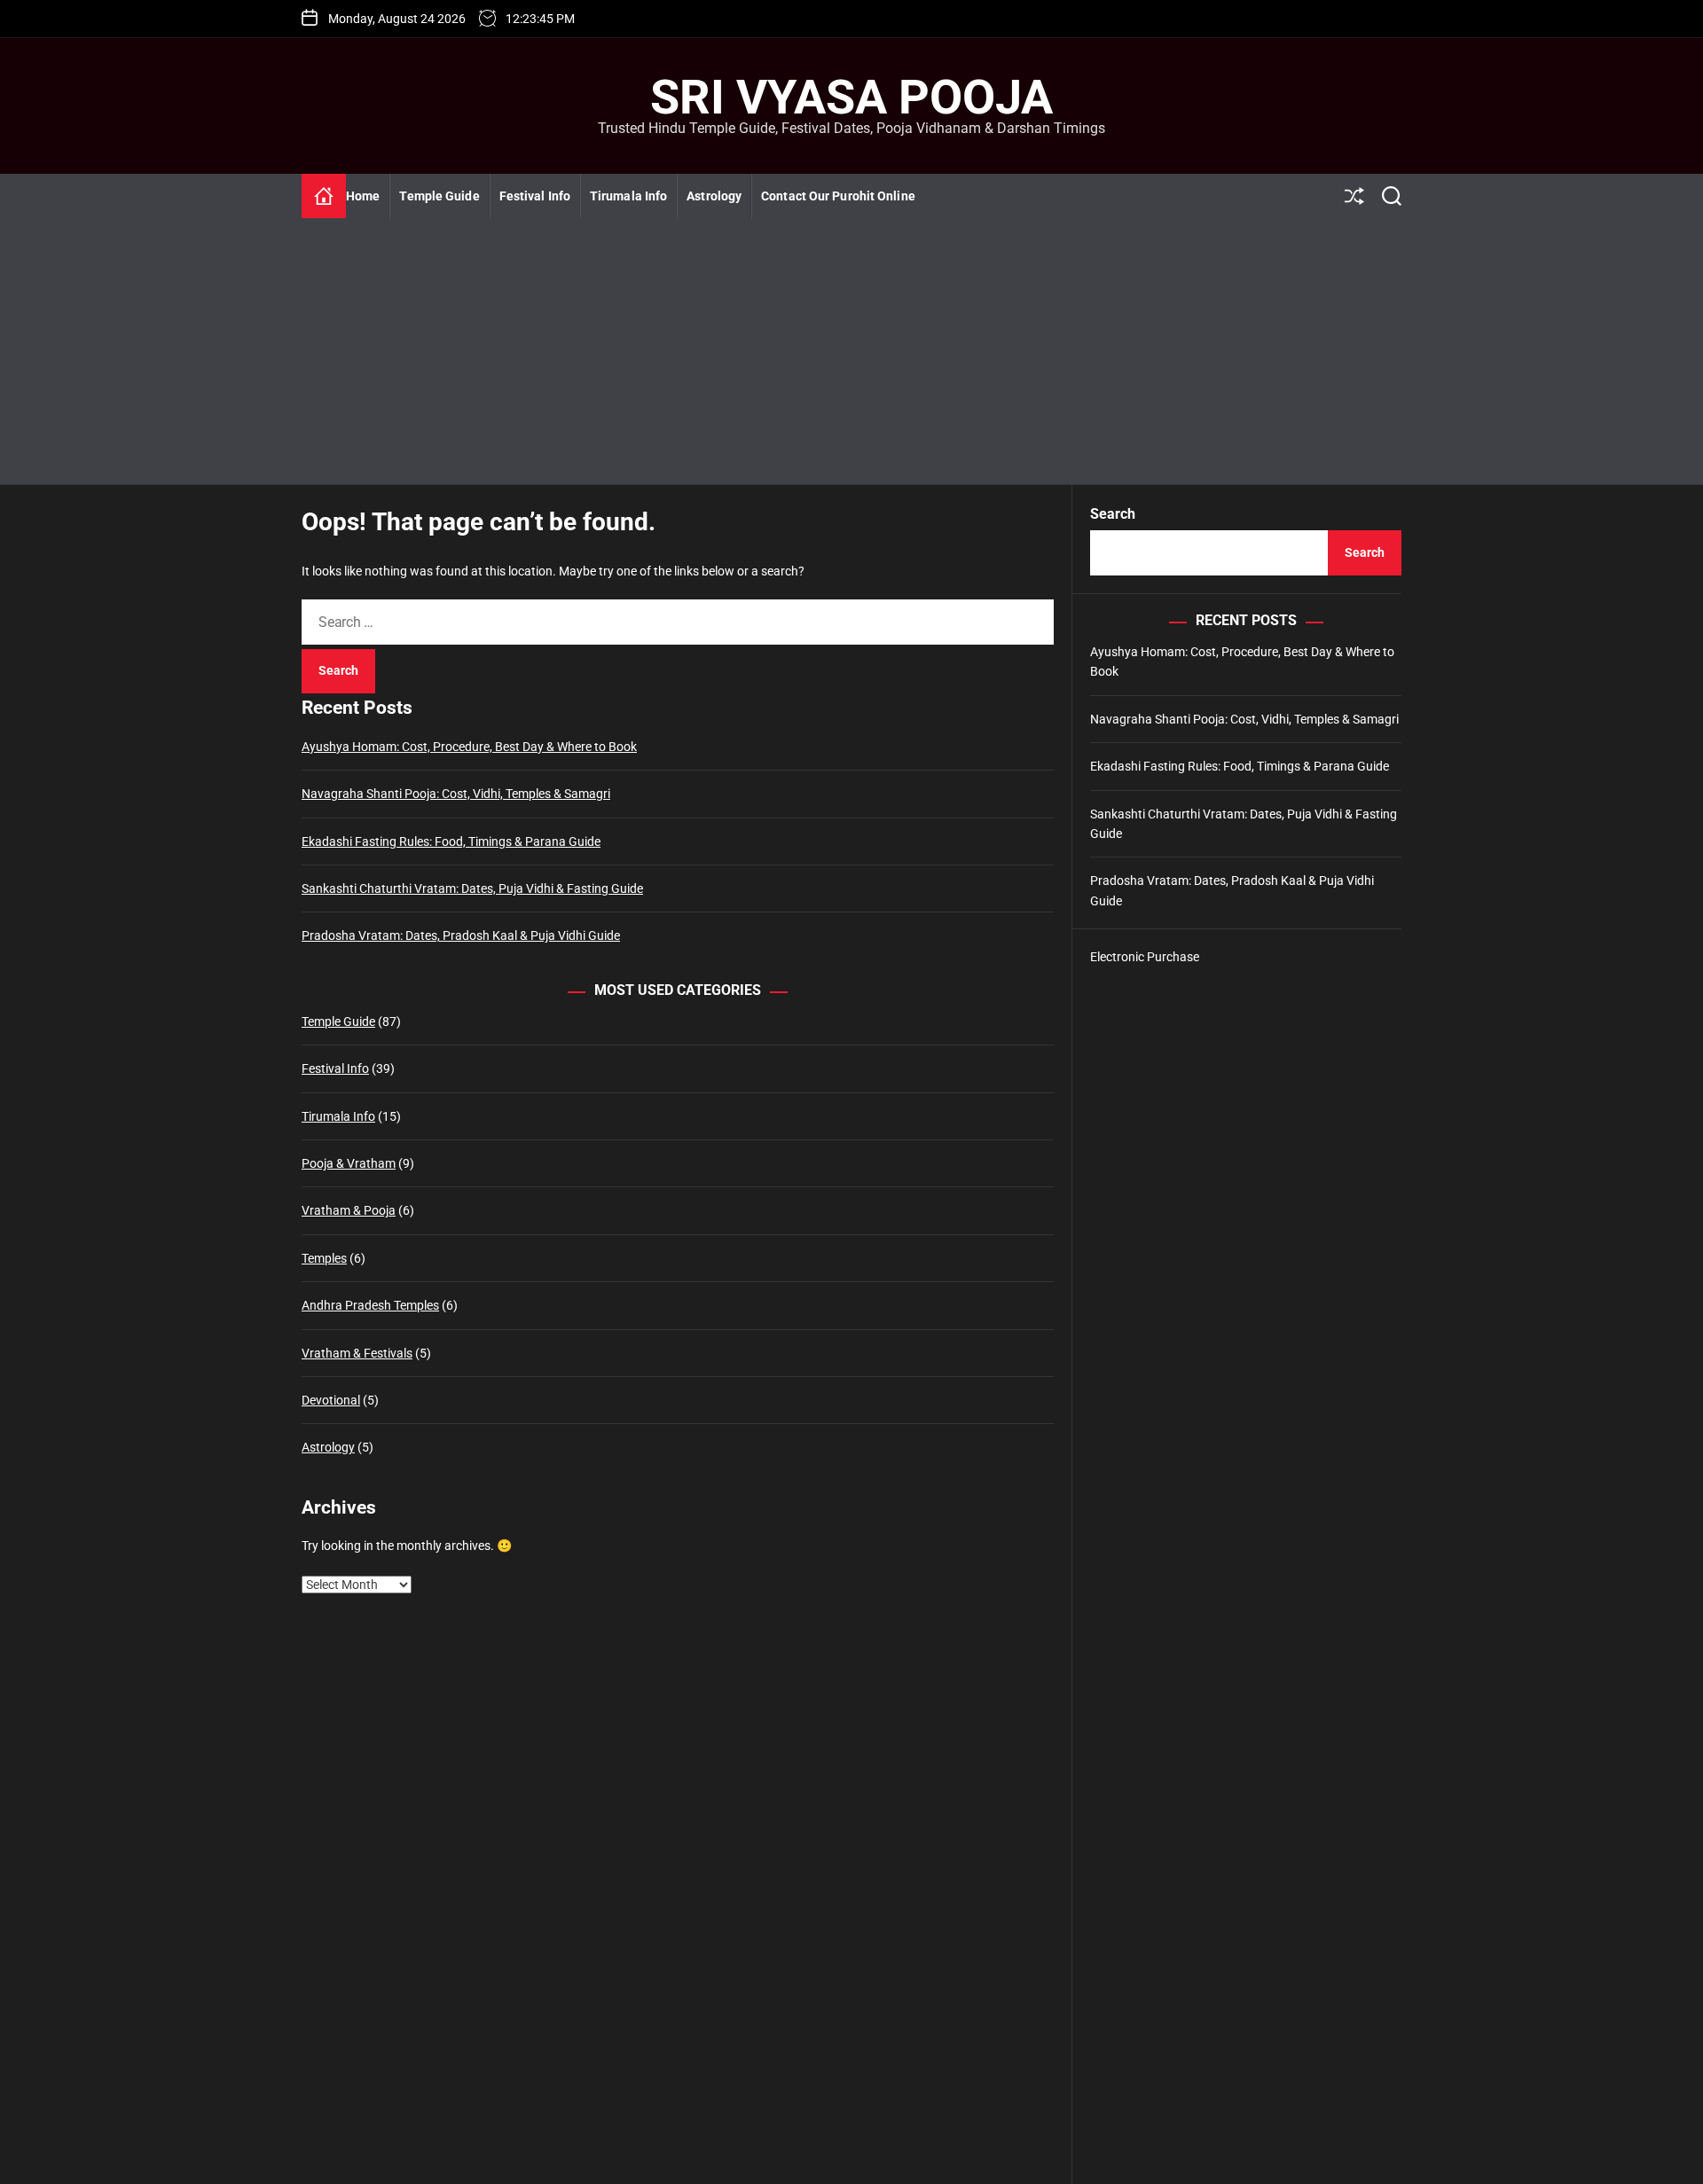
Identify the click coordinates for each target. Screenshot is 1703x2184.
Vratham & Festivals (357, 1353)
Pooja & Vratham (349, 1163)
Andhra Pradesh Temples (370, 1306)
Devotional (331, 1400)
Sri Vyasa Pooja (851, 98)
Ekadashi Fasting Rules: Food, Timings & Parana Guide (451, 842)
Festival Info (535, 196)
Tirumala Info (628, 196)
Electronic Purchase (1145, 957)
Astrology (714, 196)
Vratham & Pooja (349, 1211)
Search (1113, 514)
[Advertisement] (851, 351)
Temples (324, 1258)
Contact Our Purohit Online (838, 196)
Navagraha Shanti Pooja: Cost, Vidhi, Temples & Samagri (456, 795)
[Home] (324, 196)
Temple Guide (439, 196)
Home (363, 196)
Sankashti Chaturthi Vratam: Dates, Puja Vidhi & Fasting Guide (472, 888)
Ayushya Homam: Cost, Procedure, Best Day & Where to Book (469, 747)
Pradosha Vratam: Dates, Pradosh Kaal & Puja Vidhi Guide (461, 936)
